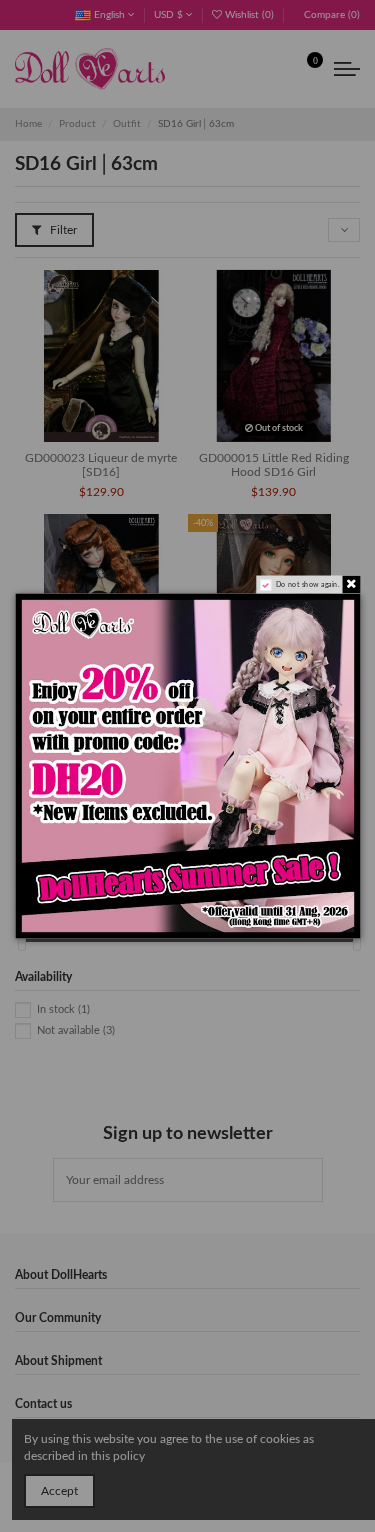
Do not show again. (306, 584)
